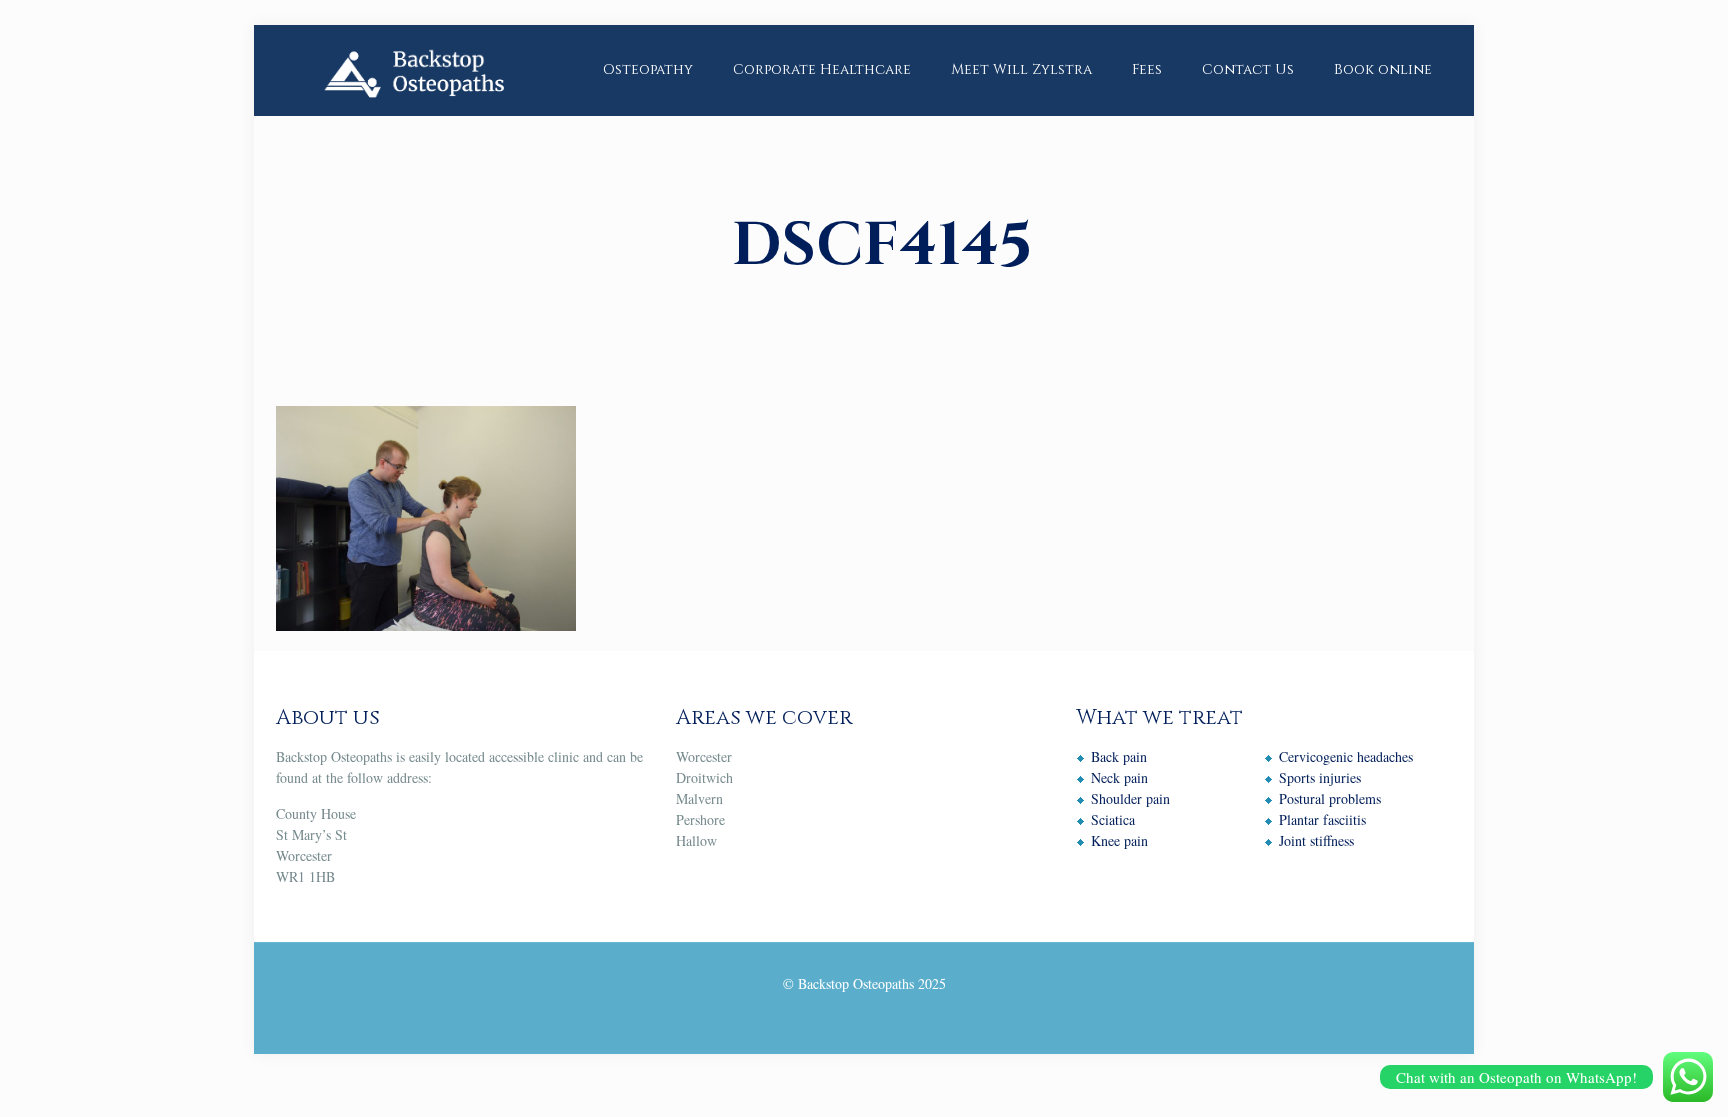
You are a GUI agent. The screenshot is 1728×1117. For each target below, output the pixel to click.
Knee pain (1119, 840)
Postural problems (1330, 798)
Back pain (1119, 756)
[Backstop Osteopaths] (413, 70)
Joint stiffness (1316, 840)
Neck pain (1119, 777)
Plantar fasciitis (1322, 819)
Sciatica (1113, 819)
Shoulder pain (1130, 798)
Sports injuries (1320, 777)
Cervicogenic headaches (1346, 756)
